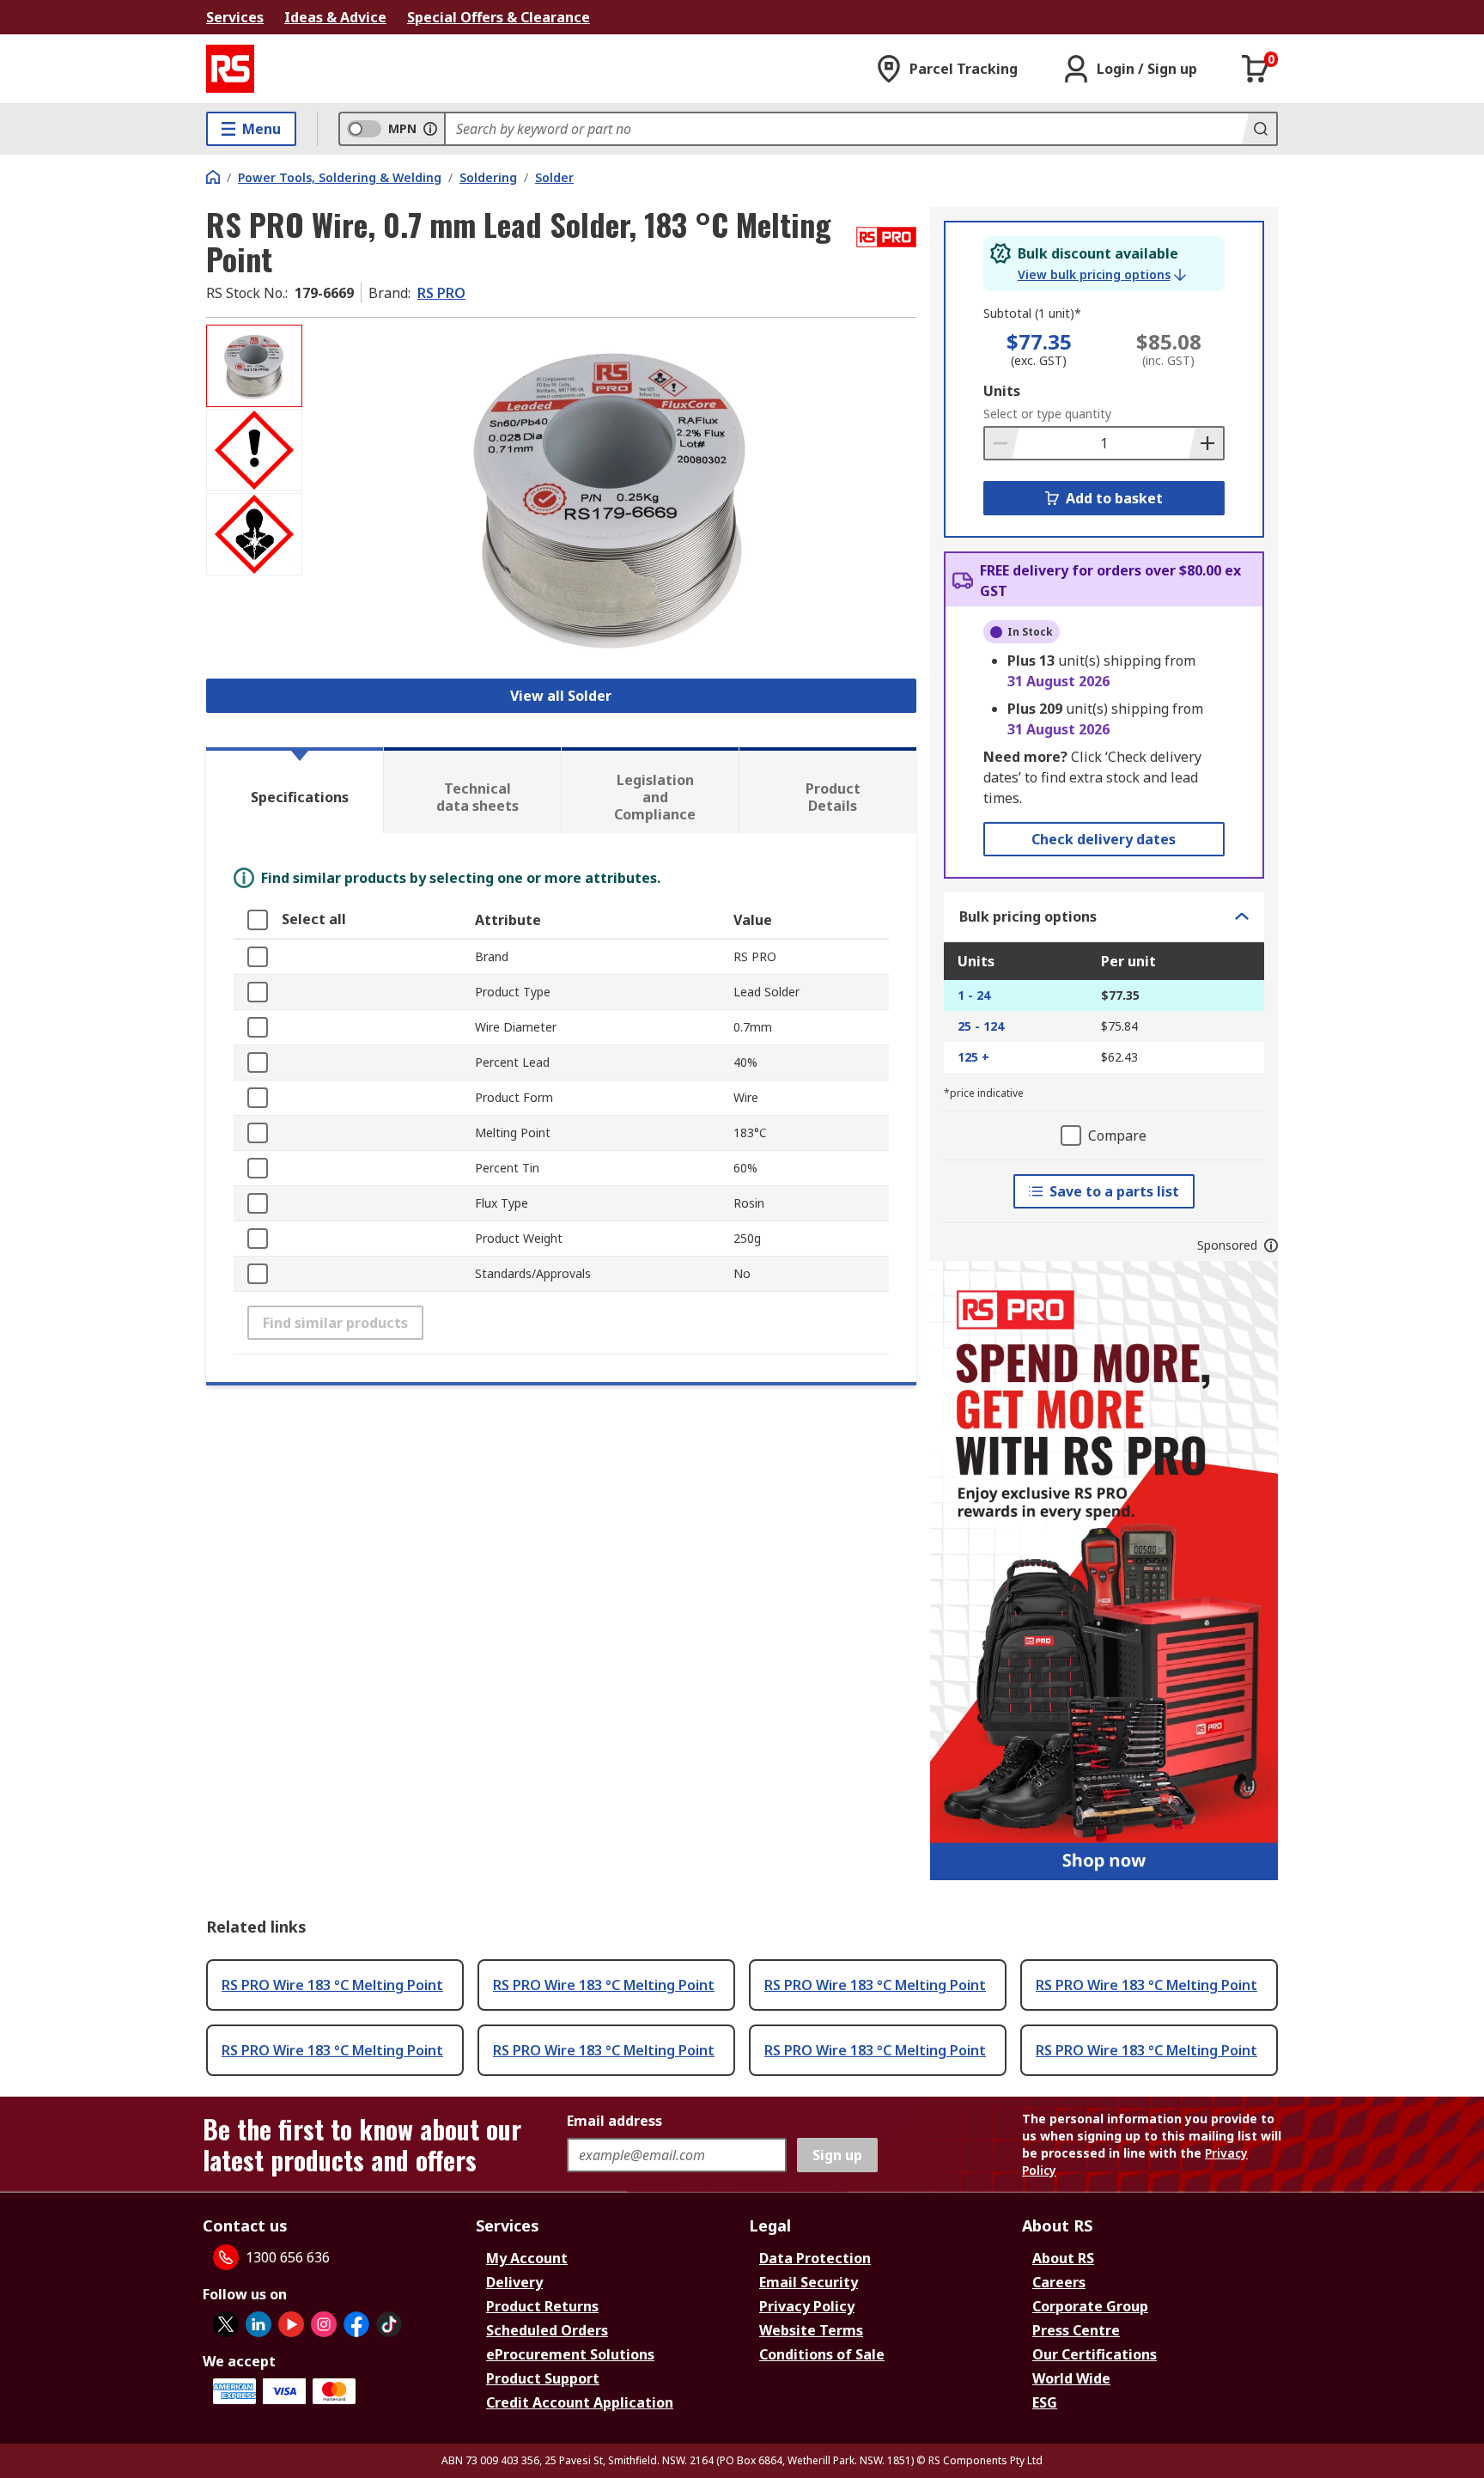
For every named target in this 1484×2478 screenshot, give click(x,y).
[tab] (295, 790)
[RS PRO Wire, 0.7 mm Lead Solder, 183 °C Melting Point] (611, 496)
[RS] (230, 69)
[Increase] (1206, 443)
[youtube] (291, 2324)
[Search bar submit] (1259, 129)
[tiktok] (389, 2324)
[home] (213, 177)
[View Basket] (1256, 69)
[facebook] (356, 2324)
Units (1002, 391)
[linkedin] (258, 2324)
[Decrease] (1002, 443)
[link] (1102, 275)
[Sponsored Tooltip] (1271, 1245)
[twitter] (226, 2324)
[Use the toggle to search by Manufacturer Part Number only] (430, 129)
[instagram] (324, 2324)
